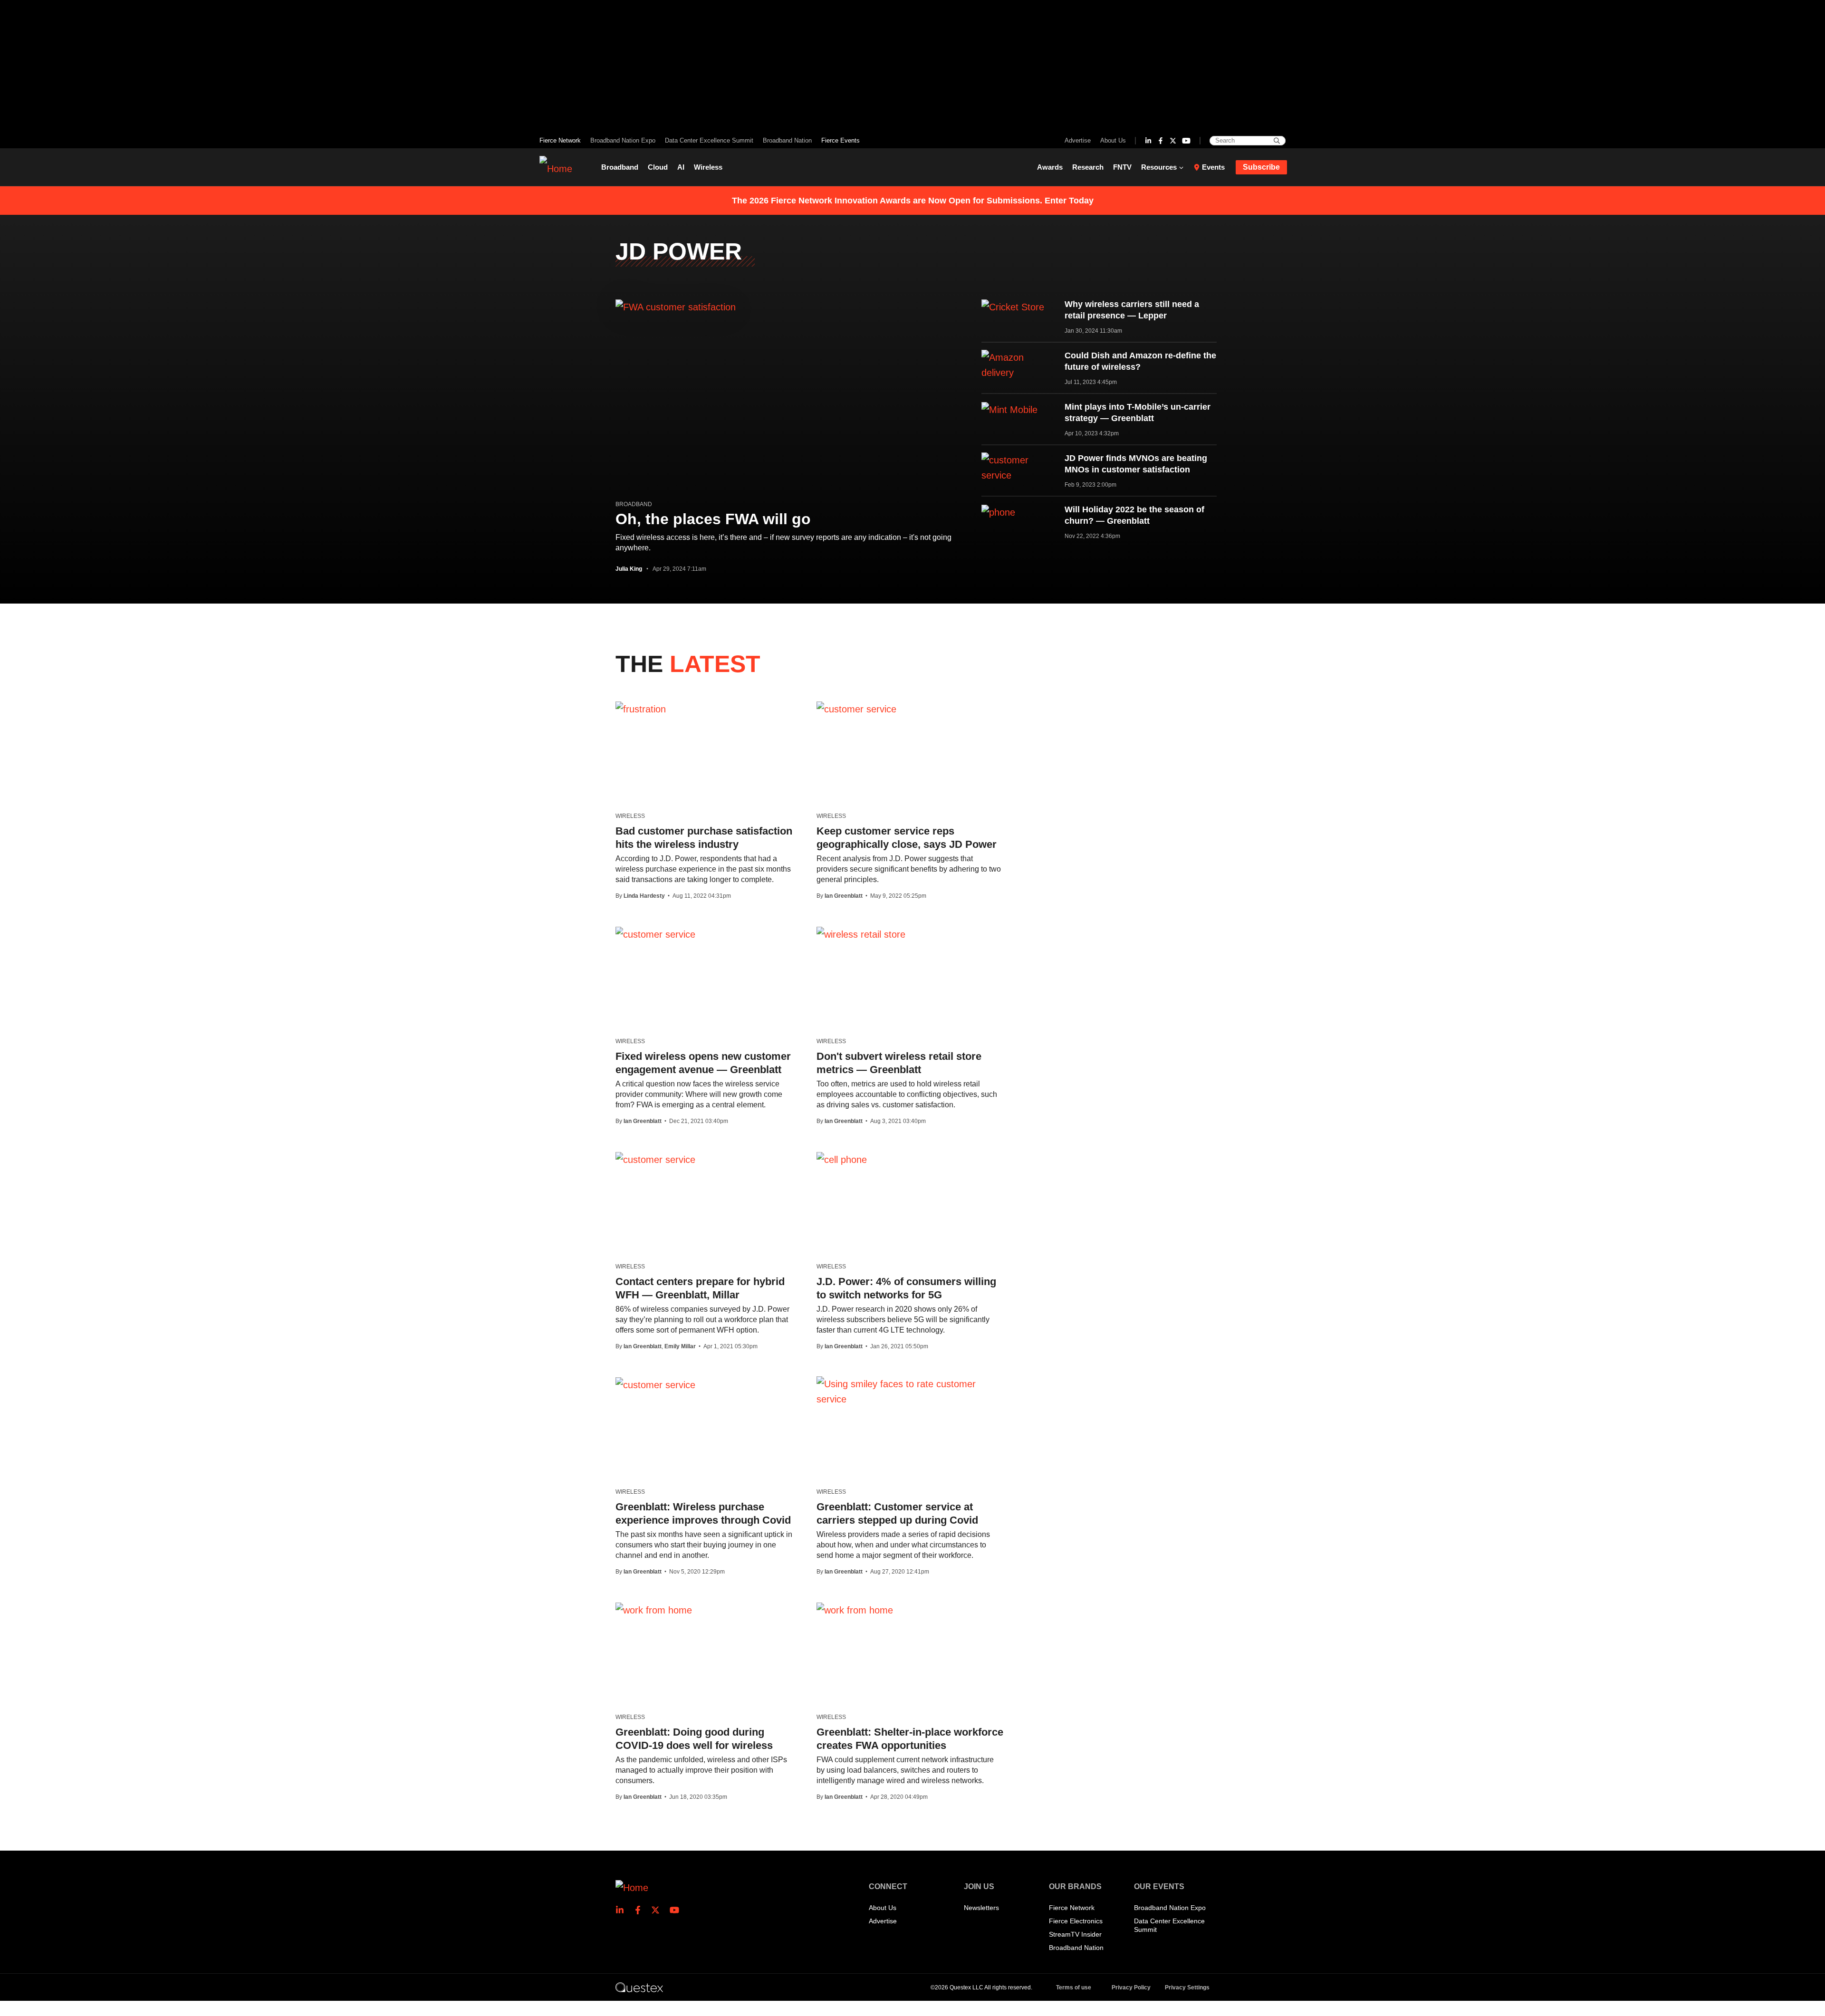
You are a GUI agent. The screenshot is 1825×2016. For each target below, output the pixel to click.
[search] (1277, 141)
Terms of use (1074, 1987)
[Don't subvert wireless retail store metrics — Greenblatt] (861, 934)
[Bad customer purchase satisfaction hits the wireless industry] (641, 709)
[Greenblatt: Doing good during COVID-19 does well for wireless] (654, 1610)
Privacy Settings (1187, 1987)
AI (681, 167)
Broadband (620, 167)
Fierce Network (560, 140)
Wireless (708, 167)
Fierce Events (840, 140)
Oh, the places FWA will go (713, 519)
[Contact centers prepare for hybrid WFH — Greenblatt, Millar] (655, 1159)
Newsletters (981, 1908)
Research (1088, 167)
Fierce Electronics (1076, 1921)
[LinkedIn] (1148, 141)
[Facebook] (1161, 141)
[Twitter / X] (1173, 141)
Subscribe (1261, 167)
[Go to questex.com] (639, 1987)
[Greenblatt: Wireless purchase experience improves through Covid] (655, 1384)
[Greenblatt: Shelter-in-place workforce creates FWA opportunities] (855, 1610)
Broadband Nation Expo (623, 140)
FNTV (1122, 167)
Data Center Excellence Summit (709, 140)
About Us (1113, 140)
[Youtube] (1186, 141)
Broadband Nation (787, 140)
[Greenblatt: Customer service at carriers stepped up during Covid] (910, 1392)
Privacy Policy (1131, 1987)
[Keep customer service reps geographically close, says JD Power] (856, 709)
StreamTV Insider (1075, 1934)
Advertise (1078, 140)
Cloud (658, 167)
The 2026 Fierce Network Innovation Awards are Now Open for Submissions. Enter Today (913, 201)
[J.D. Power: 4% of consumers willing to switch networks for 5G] (842, 1159)
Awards (1050, 167)
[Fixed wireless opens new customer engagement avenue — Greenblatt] (655, 934)
